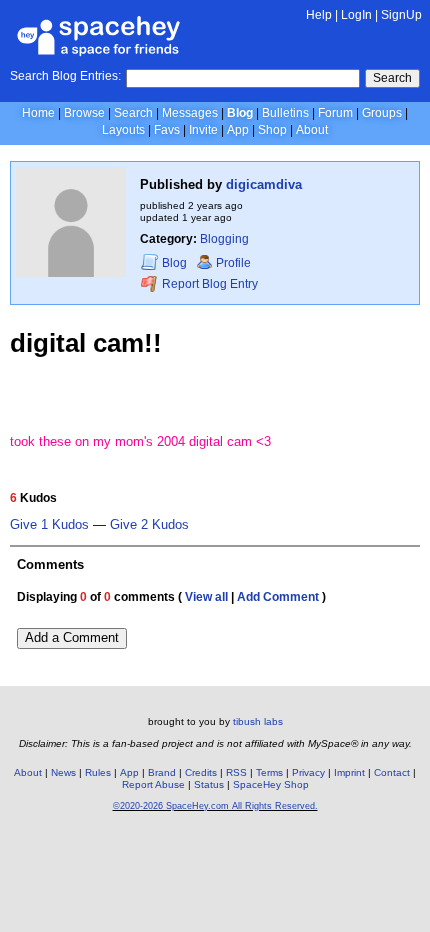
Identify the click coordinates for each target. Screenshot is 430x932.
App (238, 130)
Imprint (349, 772)
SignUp (401, 15)
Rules (98, 772)
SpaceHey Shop (271, 784)
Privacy (308, 772)
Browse (84, 113)
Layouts (123, 130)
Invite (203, 130)
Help (319, 15)
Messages (190, 113)
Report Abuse (153, 784)
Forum (335, 113)
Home (38, 113)
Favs (167, 130)
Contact (392, 772)
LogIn (356, 15)
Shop (272, 130)
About (312, 130)
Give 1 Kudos (49, 525)
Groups (382, 113)
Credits (201, 772)
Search (392, 78)
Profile (233, 263)
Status (209, 784)
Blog (240, 113)
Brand (162, 772)
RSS (236, 772)
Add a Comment (72, 637)
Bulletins (285, 113)
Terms (269, 772)
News (63, 772)
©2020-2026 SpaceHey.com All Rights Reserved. (215, 806)
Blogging (224, 239)
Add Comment (278, 597)
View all (206, 597)
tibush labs (258, 721)
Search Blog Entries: (65, 76)
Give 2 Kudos (149, 525)
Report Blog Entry (208, 285)
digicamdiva (264, 184)
